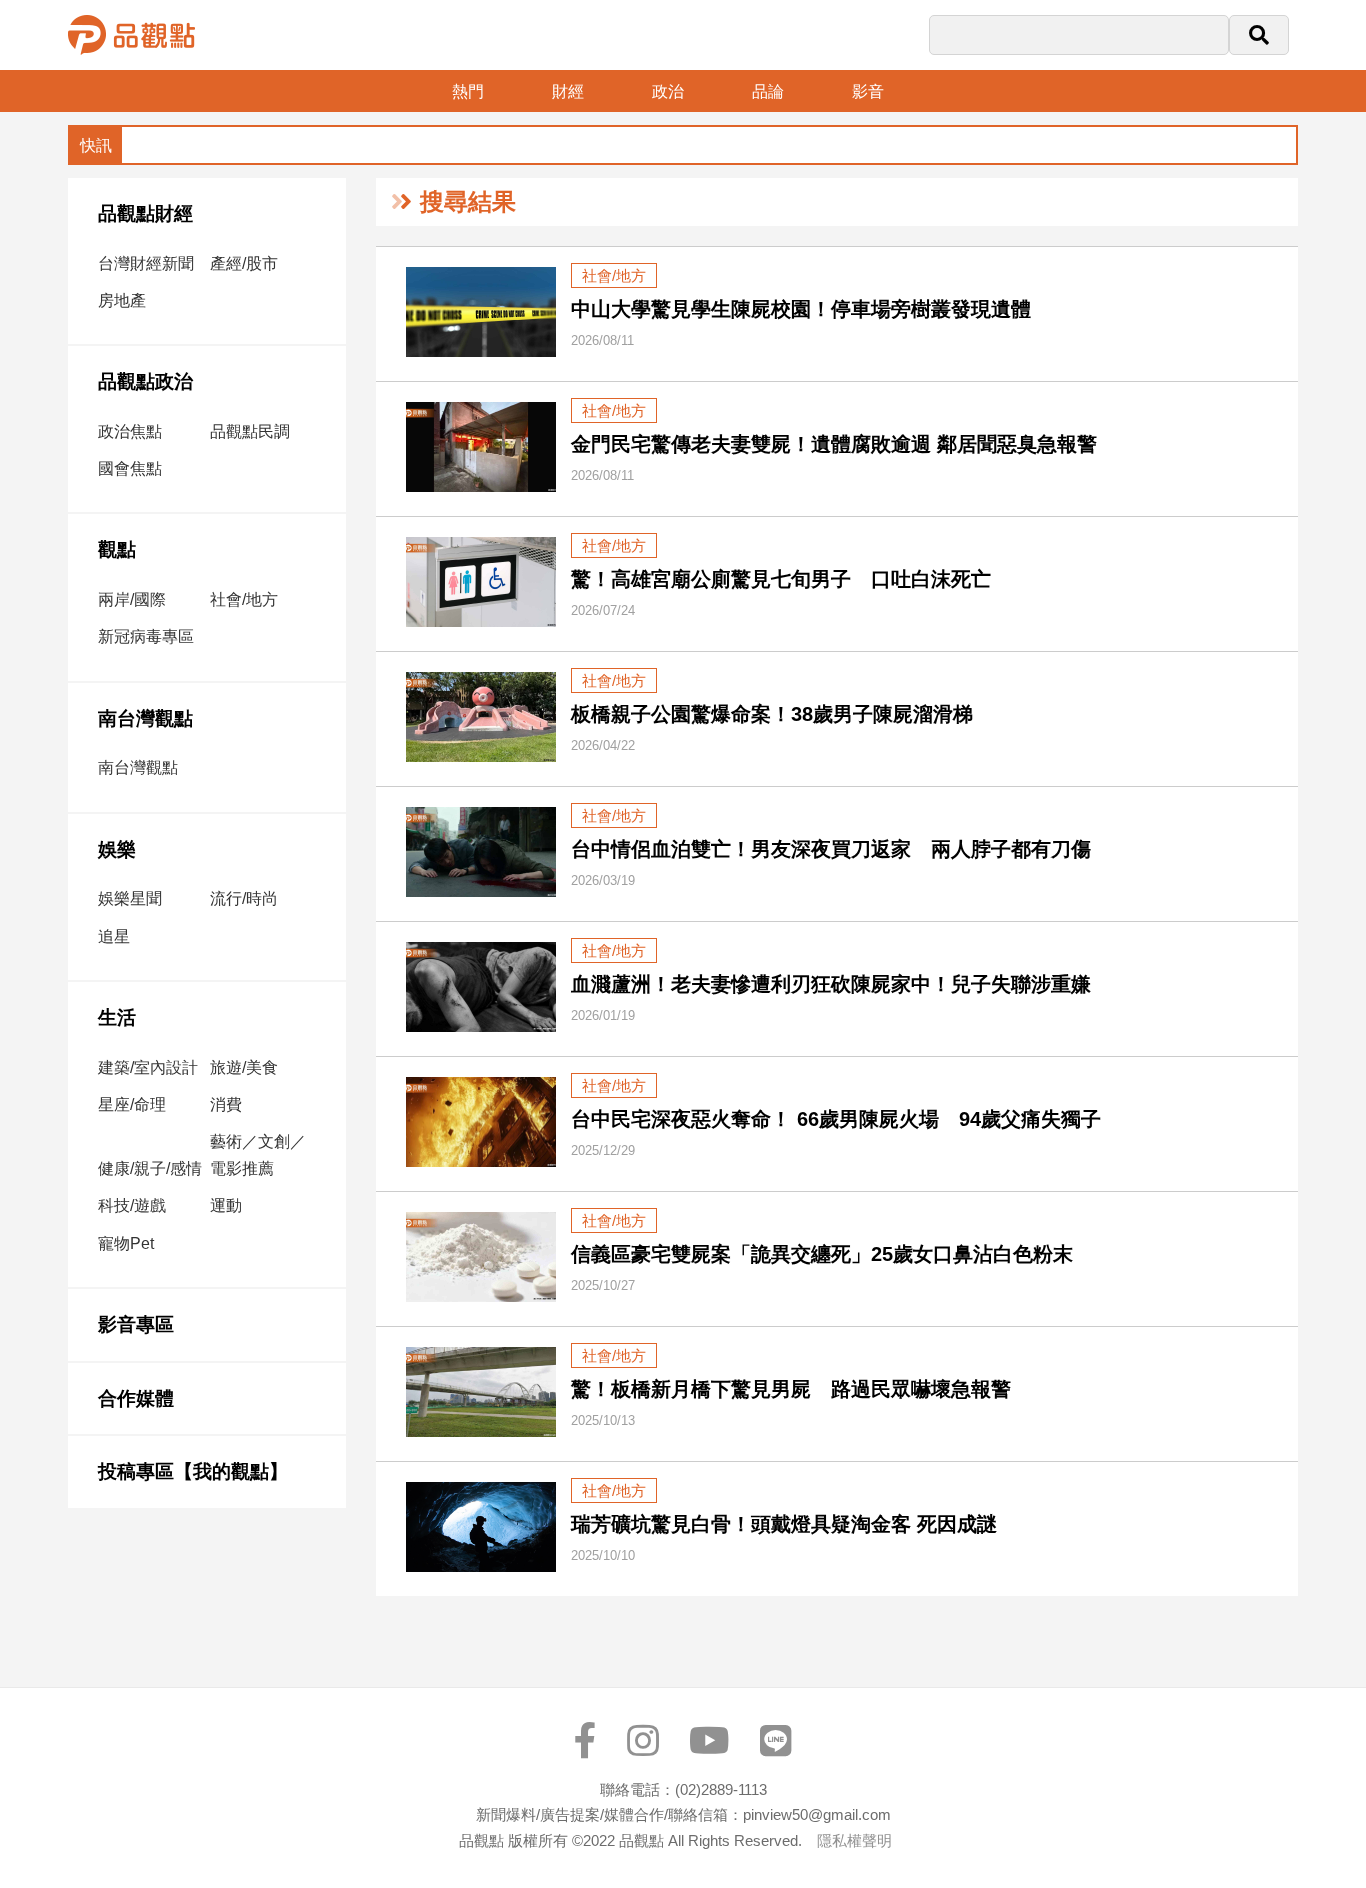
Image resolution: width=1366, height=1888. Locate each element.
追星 (114, 936)
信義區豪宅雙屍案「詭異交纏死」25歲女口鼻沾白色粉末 (822, 1254)
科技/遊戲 (132, 1205)
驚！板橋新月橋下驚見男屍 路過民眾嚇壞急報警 (791, 1389)
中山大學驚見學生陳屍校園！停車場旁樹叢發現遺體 (801, 309)
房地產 (122, 300)
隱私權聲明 (854, 1840)
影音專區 (136, 1324)
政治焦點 (130, 431)
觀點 (117, 549)
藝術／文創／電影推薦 (258, 1155)
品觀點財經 (145, 213)
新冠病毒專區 (146, 636)
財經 (568, 91)
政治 (668, 91)
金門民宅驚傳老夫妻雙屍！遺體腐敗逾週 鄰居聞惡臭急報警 (834, 444)
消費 (226, 1104)
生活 (117, 1017)
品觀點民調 (250, 431)
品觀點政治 (145, 381)
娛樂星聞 (130, 898)
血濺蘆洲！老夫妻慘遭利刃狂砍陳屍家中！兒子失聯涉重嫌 (831, 984)
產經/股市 (244, 263)
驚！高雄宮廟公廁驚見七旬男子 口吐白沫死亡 (781, 579)
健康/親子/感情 (150, 1168)
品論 (768, 91)
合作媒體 (136, 1398)
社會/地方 (244, 599)
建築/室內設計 (148, 1067)
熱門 (468, 91)
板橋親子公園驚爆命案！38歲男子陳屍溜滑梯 (772, 714)
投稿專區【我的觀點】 (193, 1471)
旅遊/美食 (244, 1067)
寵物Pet (126, 1243)
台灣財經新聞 (146, 263)
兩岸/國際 (132, 599)
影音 (868, 91)
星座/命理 (132, 1104)
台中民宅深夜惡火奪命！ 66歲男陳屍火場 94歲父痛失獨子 (836, 1119)
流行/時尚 (244, 898)
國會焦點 (130, 468)
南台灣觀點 (145, 718)
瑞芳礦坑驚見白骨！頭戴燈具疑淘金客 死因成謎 (784, 1524)
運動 (226, 1205)
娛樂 (117, 849)
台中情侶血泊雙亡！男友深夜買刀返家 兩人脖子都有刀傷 (831, 849)
